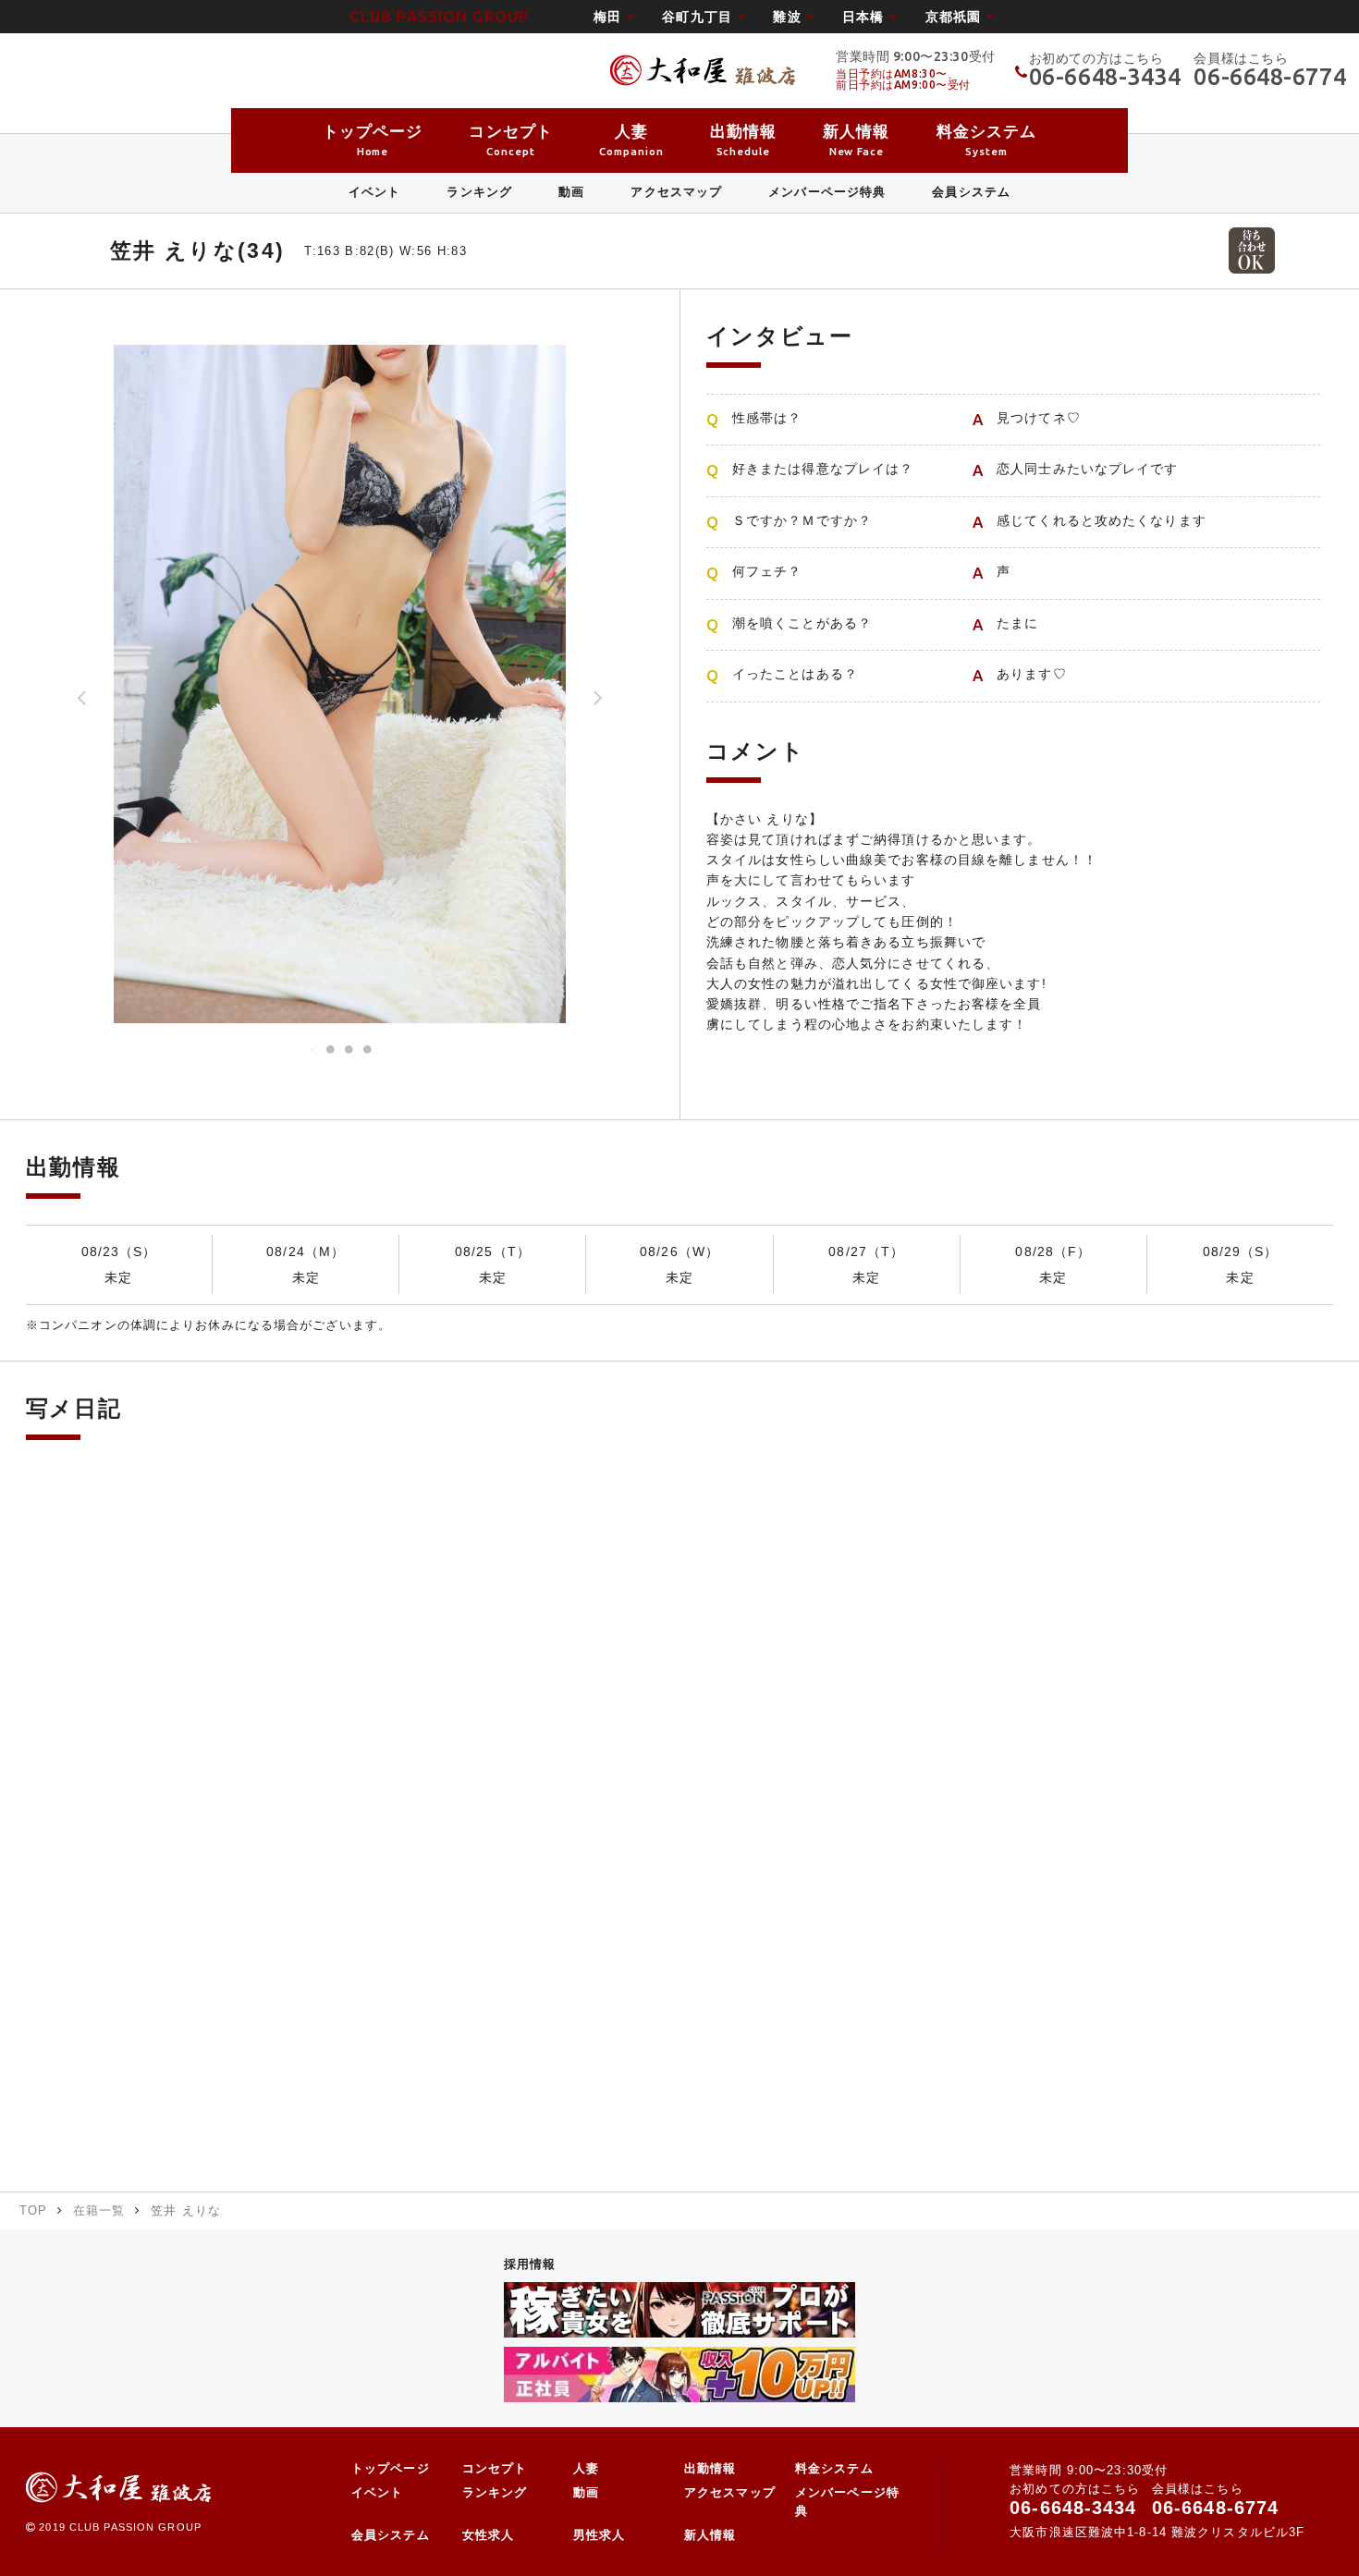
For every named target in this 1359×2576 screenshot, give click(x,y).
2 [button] (331, 1050)
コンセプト (495, 2469)
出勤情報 (710, 2469)
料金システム (834, 2469)
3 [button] (349, 1050)
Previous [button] (82, 704)
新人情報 (710, 2535)
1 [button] (312, 1050)
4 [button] (368, 1050)
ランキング (495, 2493)
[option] (340, 684)
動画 (586, 2493)
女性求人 (488, 2535)
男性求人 (599, 2535)
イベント (377, 2493)
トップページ (391, 2469)
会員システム (391, 2535)
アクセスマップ (730, 2493)
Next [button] (598, 704)
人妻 (586, 2469)
